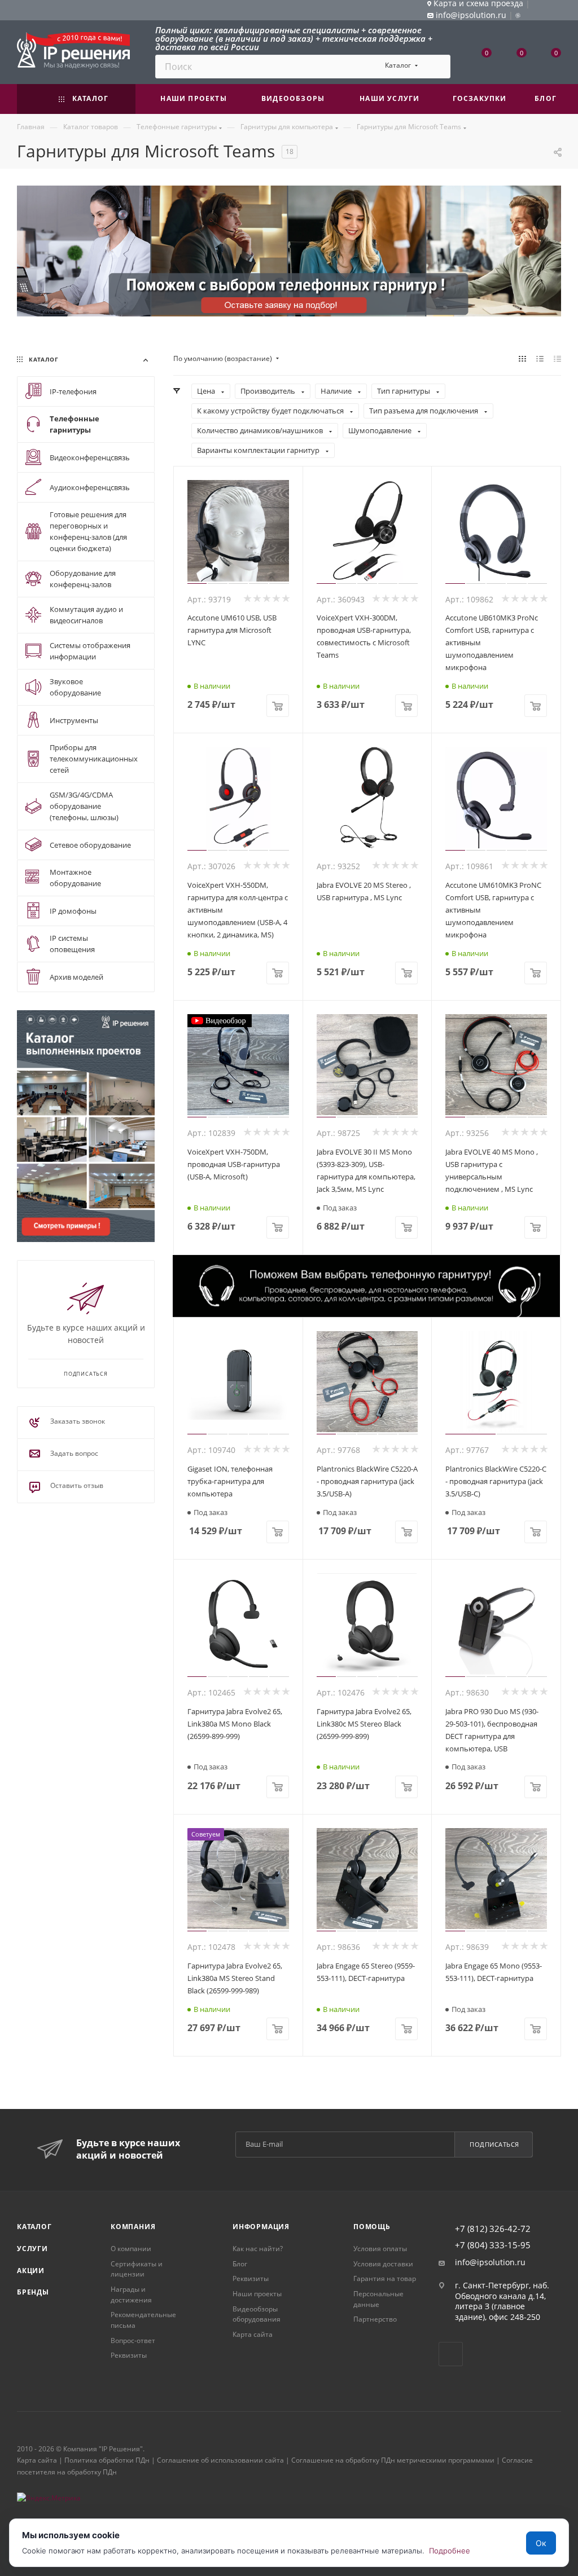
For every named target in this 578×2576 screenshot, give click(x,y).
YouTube (451, 2354)
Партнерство (375, 2319)
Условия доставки (383, 2264)
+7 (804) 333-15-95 (493, 2245)
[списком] (540, 359)
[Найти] (437, 67)
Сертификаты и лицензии (137, 2269)
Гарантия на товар (385, 2278)
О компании (131, 2249)
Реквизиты (129, 2355)
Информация (261, 2227)
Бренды (33, 2292)
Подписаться (494, 2144)
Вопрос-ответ (133, 2341)
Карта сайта (253, 2334)
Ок (541, 2543)
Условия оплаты (380, 2249)
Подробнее (450, 2551)
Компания (133, 2227)
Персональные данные (378, 2299)
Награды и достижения (131, 2295)
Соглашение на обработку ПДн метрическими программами (393, 2460)
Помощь (372, 2227)
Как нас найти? (258, 2249)
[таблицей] (557, 359)
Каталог (34, 2227)
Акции (31, 2271)
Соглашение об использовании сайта (220, 2460)
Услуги (32, 2249)
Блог (240, 2264)
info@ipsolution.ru (490, 2262)
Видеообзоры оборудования (257, 2314)
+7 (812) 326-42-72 (493, 2229)
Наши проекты (257, 2294)
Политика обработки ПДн (107, 2460)
